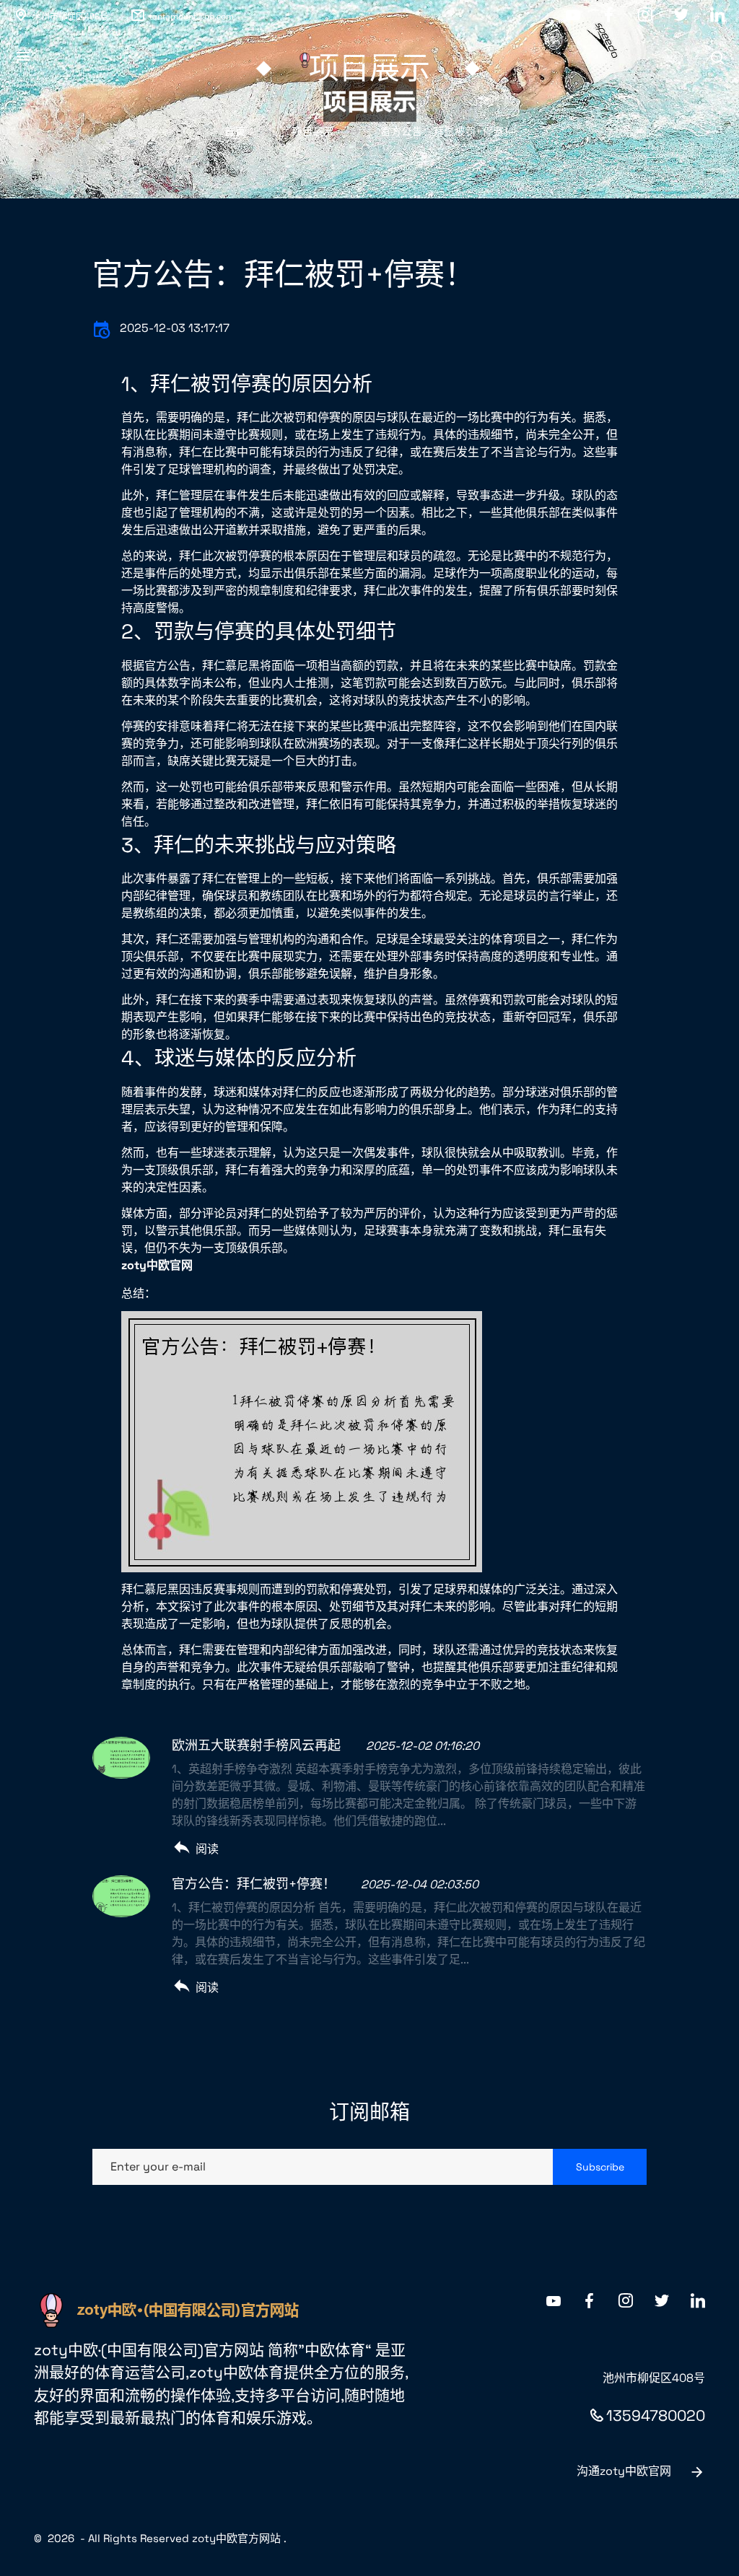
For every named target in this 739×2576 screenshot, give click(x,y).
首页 (235, 131)
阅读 (207, 1849)
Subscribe (600, 2167)
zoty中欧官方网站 (236, 2538)
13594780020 (656, 2415)
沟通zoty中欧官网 (624, 2471)
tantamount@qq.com (192, 16)
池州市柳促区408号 (70, 16)
